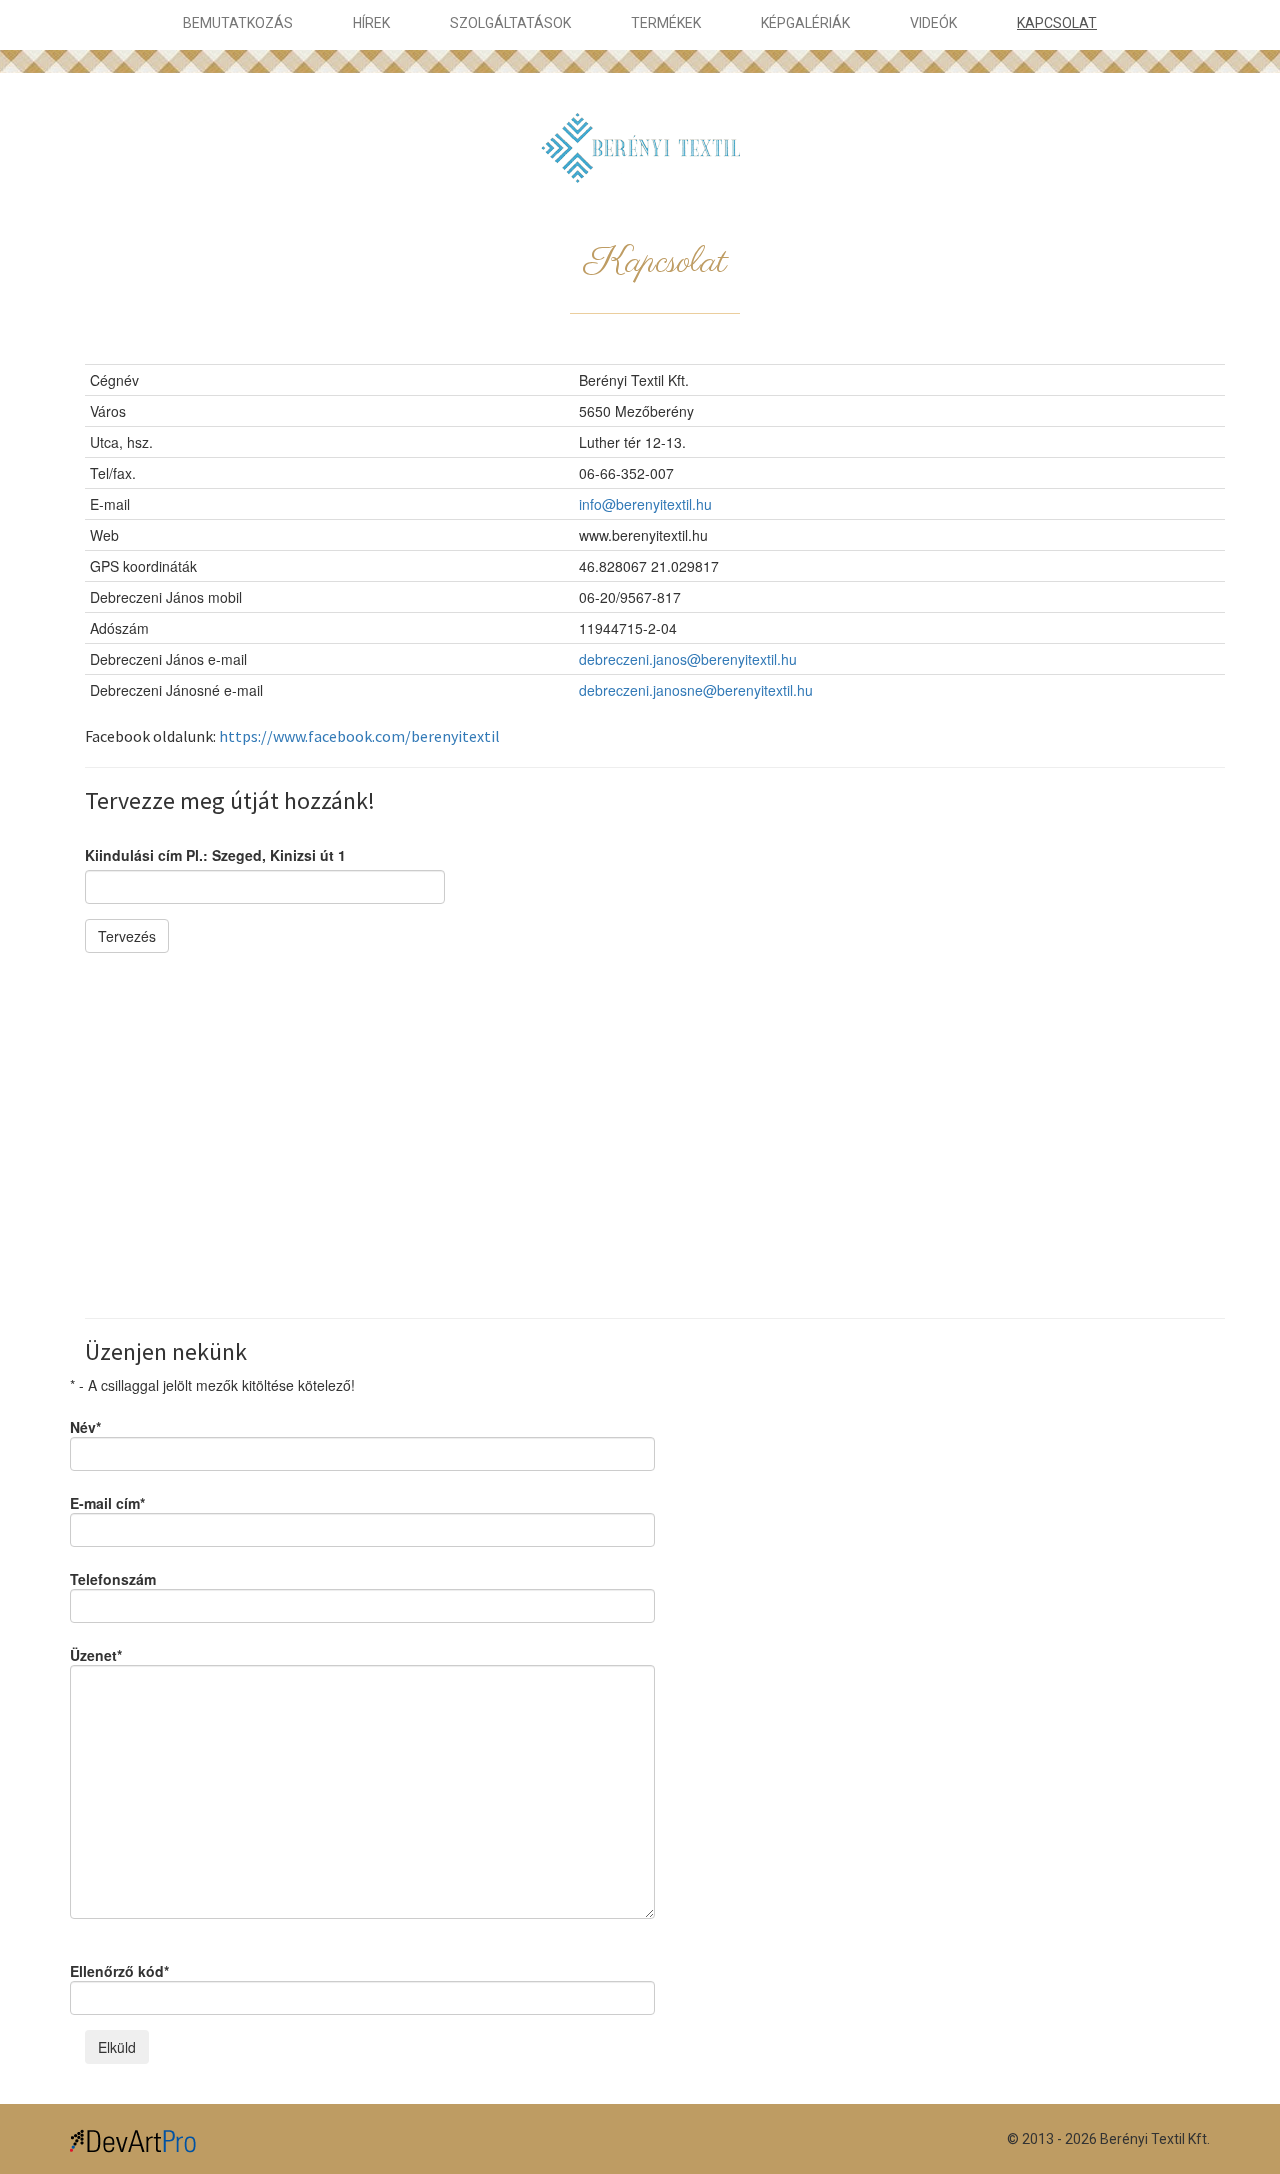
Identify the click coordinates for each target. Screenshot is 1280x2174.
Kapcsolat (1057, 23)
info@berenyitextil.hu (645, 504)
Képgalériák (805, 23)
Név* (85, 1427)
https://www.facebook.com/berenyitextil (359, 736)
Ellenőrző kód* (119, 1971)
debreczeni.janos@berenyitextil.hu (688, 659)
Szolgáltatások (510, 23)
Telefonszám (113, 1579)
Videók (933, 23)
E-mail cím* (107, 1503)
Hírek (371, 23)
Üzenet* (96, 1655)
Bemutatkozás (238, 23)
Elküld (117, 2047)
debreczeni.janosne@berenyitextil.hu (696, 690)
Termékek (666, 23)
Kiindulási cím (215, 855)
